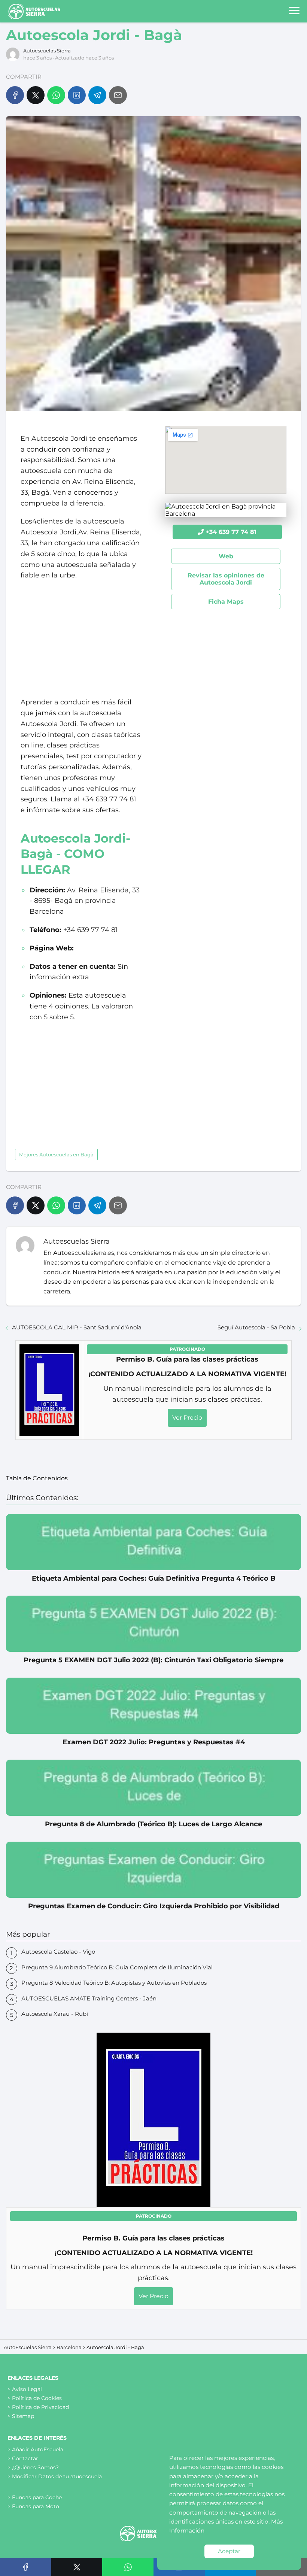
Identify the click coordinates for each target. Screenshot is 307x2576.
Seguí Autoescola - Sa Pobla (256, 1327)
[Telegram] (97, 95)
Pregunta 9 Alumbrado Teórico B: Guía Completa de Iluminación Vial (117, 1967)
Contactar (25, 2458)
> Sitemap (21, 2416)
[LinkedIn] (77, 95)
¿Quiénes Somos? (35, 2467)
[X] (36, 95)
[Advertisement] (81, 639)
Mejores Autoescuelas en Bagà (56, 1155)
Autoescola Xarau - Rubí (55, 2014)
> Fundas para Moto (33, 2506)
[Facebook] (15, 95)
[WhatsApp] (56, 95)
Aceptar (229, 2551)
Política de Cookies (37, 2398)
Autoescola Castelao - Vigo (58, 1952)
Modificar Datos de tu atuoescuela (57, 2476)
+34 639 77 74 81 (231, 532)
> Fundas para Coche (35, 2497)
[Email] (118, 95)
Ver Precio (187, 1418)
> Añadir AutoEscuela (35, 2449)
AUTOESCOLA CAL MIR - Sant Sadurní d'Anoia (77, 1327)
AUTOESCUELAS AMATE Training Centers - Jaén (89, 1998)
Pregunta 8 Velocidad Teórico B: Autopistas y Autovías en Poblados (114, 1983)
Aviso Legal (27, 2389)
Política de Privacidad (40, 2407)
